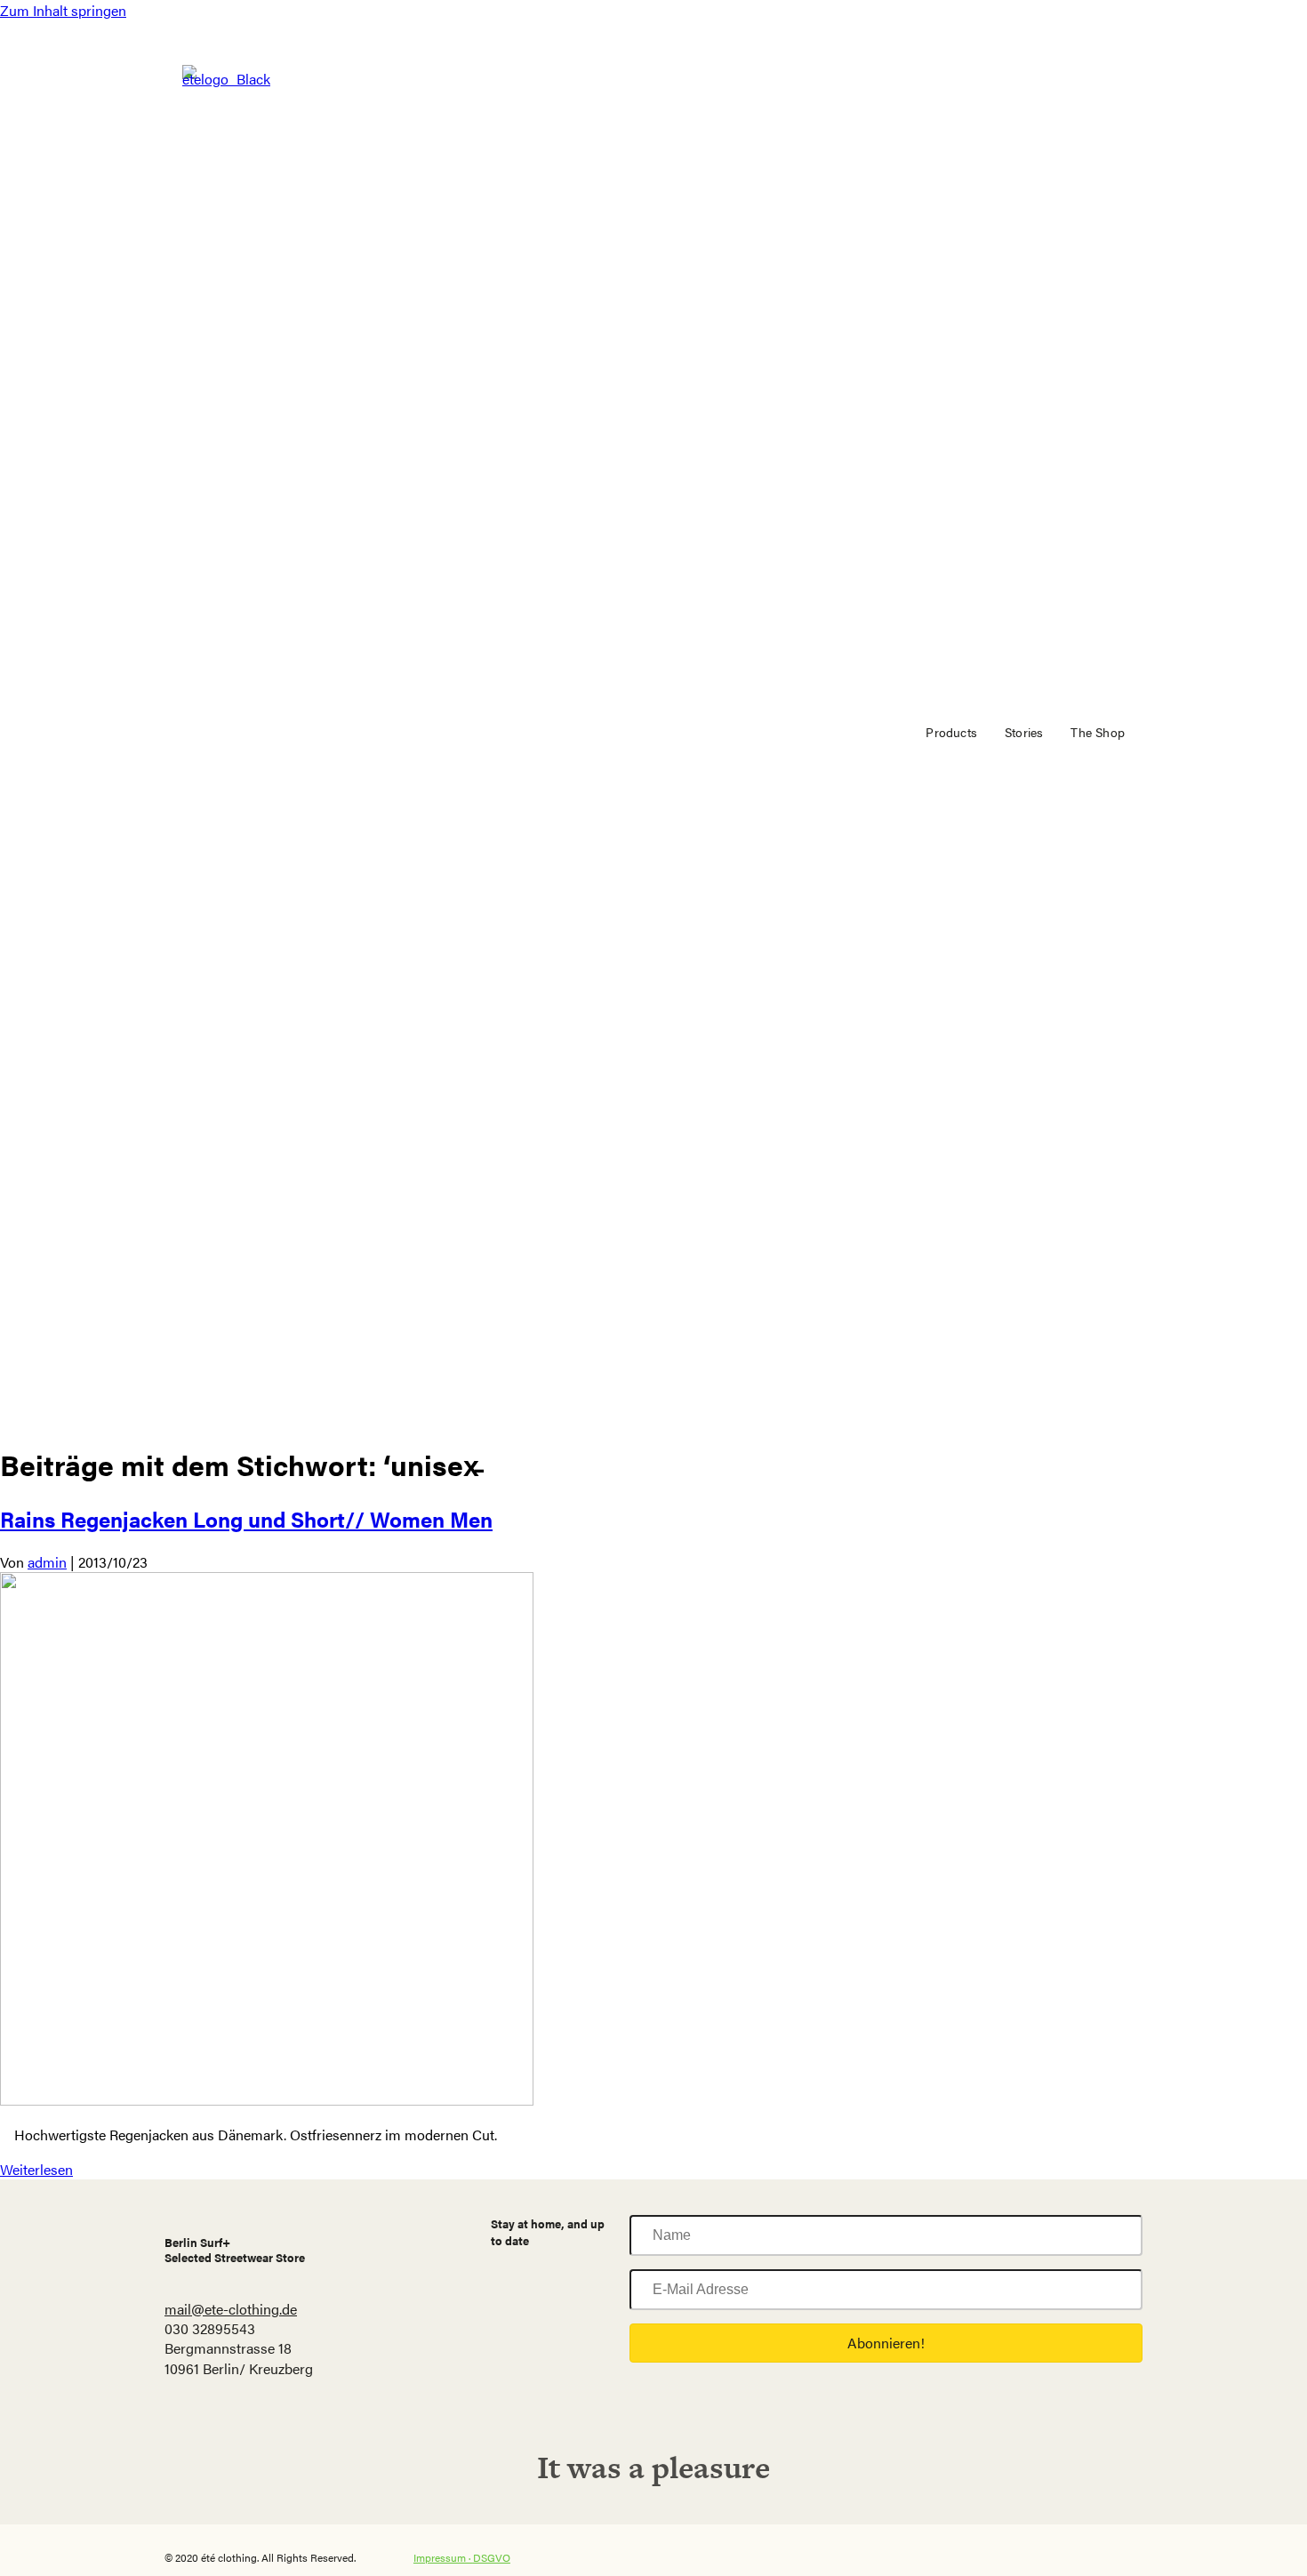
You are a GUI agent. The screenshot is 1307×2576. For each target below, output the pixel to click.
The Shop (1098, 732)
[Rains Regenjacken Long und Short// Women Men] (267, 2100)
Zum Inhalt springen (63, 10)
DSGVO (492, 2557)
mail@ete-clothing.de (231, 2309)
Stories (1024, 732)
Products (951, 732)
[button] (886, 2343)
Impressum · (443, 2557)
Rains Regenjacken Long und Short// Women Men (246, 1519)
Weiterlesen (36, 2169)
